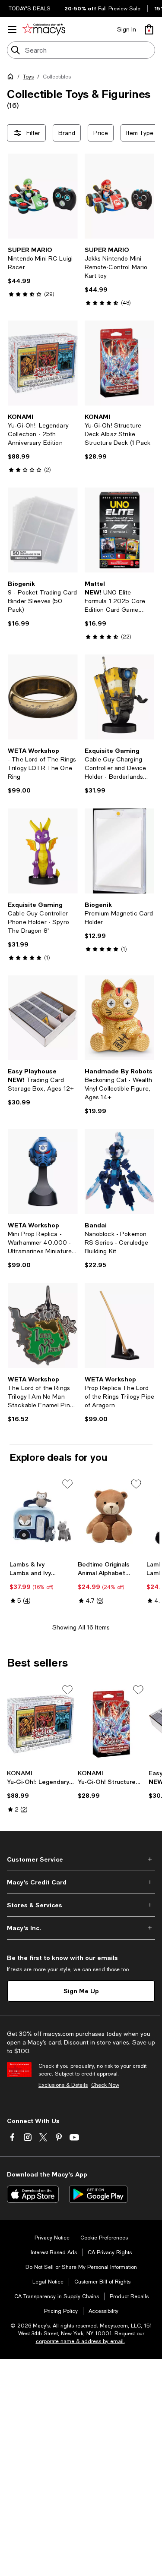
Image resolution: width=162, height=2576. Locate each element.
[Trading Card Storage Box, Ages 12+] (43, 1018)
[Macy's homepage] (12, 78)
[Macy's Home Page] (44, 29)
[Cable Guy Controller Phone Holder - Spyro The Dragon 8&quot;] (43, 851)
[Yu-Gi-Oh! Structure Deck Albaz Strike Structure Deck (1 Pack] (120, 363)
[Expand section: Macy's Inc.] (81, 1928)
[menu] (12, 29)
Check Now (105, 2085)
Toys (28, 77)
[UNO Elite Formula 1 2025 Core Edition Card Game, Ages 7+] (120, 530)
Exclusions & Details (63, 2085)
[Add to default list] (67, 1484)
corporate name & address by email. (80, 2341)
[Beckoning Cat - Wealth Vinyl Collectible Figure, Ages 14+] (120, 1018)
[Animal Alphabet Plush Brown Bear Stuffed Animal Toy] (110, 1517)
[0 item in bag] (149, 29)
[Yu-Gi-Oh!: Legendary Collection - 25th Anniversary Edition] (43, 363)
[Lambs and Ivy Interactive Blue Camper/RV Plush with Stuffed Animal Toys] (42, 1517)
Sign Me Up (81, 1991)
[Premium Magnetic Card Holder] (120, 851)
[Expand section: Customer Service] (81, 1859)
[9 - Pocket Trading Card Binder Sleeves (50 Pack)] (43, 530)
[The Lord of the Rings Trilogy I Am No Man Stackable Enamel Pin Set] (43, 1326)
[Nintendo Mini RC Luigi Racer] (43, 196)
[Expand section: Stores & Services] (81, 1905)
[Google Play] (98, 2194)
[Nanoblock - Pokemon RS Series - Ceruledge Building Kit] (120, 1172)
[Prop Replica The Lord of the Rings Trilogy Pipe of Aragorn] (120, 1326)
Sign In (127, 29)
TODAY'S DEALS (30, 9)
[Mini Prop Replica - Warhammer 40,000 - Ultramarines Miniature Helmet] (43, 1172)
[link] (43, 272)
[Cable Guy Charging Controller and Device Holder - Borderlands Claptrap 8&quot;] (120, 697)
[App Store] (33, 2194)
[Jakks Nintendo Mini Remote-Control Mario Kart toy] (120, 196)
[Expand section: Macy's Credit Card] (81, 1882)
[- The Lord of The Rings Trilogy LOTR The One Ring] (43, 697)
